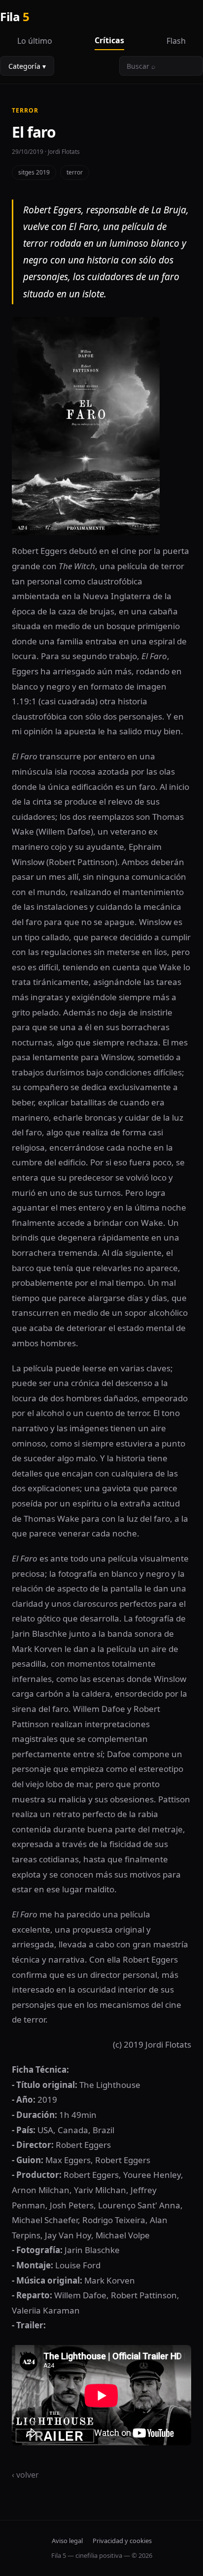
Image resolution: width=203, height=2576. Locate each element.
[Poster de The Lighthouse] (101, 426)
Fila (15, 16)
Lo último (35, 41)
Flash (176, 41)
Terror (25, 110)
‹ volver (25, 2475)
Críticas (109, 40)
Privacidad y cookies (122, 2541)
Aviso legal (67, 2541)
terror (75, 172)
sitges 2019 (34, 172)
